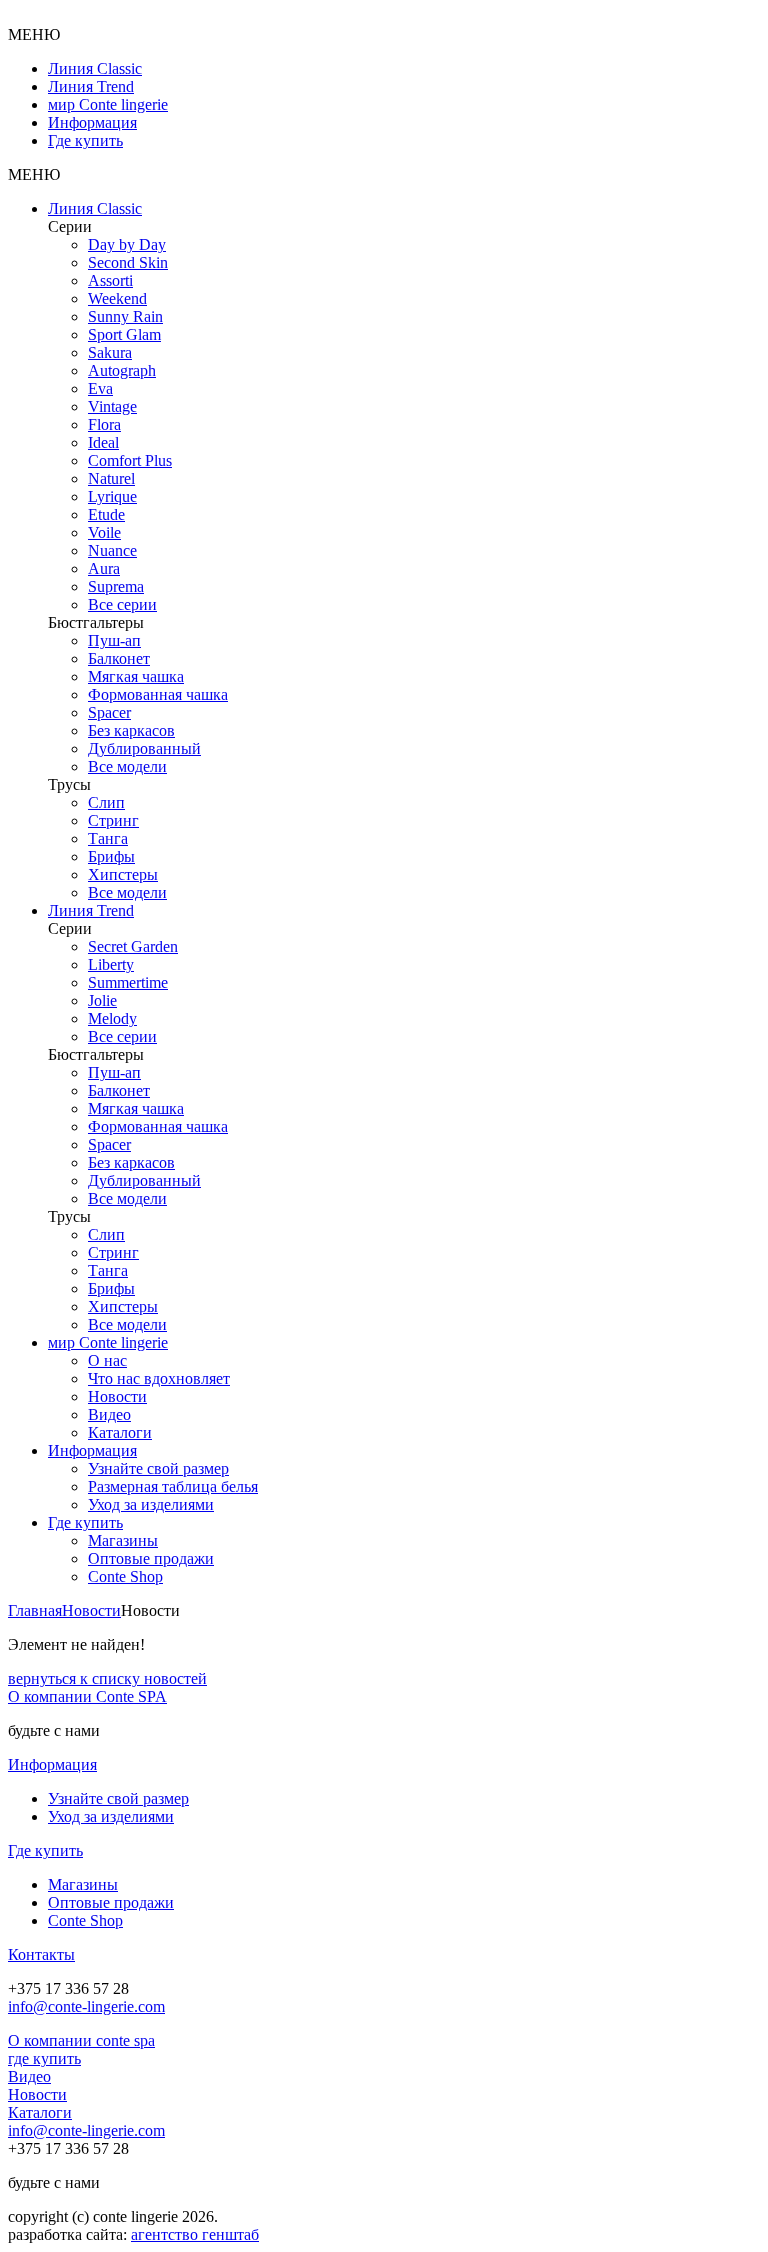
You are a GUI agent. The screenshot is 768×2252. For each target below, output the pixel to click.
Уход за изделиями (151, 1504)
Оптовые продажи (151, 1558)
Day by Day (127, 244)
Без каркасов (131, 730)
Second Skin (128, 262)
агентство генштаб (195, 2234)
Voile (104, 532)
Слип (106, 802)
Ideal (103, 442)
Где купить (85, 140)
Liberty (111, 964)
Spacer (109, 1144)
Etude (106, 514)
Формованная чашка (158, 694)
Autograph (122, 370)
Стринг (113, 820)
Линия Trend (91, 86)
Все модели (127, 766)
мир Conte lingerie (108, 104)
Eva (100, 388)
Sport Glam (124, 334)
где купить (44, 2058)
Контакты (41, 1954)
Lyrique (112, 496)
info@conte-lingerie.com (86, 2006)
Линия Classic (95, 68)
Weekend (117, 298)
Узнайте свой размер (158, 1468)
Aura (104, 568)
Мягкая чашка (136, 676)
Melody (112, 1018)
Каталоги (120, 1432)
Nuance (112, 550)
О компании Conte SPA (87, 1696)
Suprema (116, 586)
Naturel (111, 478)
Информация (92, 122)
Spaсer (109, 712)
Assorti (110, 280)
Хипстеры (123, 874)
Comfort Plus (130, 460)
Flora (104, 424)
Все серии (122, 604)
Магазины (123, 1540)
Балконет (119, 658)
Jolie (102, 1000)
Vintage (112, 406)
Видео (109, 1414)
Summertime (128, 982)
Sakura (110, 352)
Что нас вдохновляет (159, 1378)
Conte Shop (125, 1576)
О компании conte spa (81, 2040)
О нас (107, 1360)
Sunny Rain (125, 316)
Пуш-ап (114, 640)
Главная (35, 1610)
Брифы (111, 856)
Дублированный (144, 748)
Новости (117, 1396)
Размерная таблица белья (173, 1486)
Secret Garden (133, 946)
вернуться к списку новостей (107, 1678)
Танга (108, 838)
